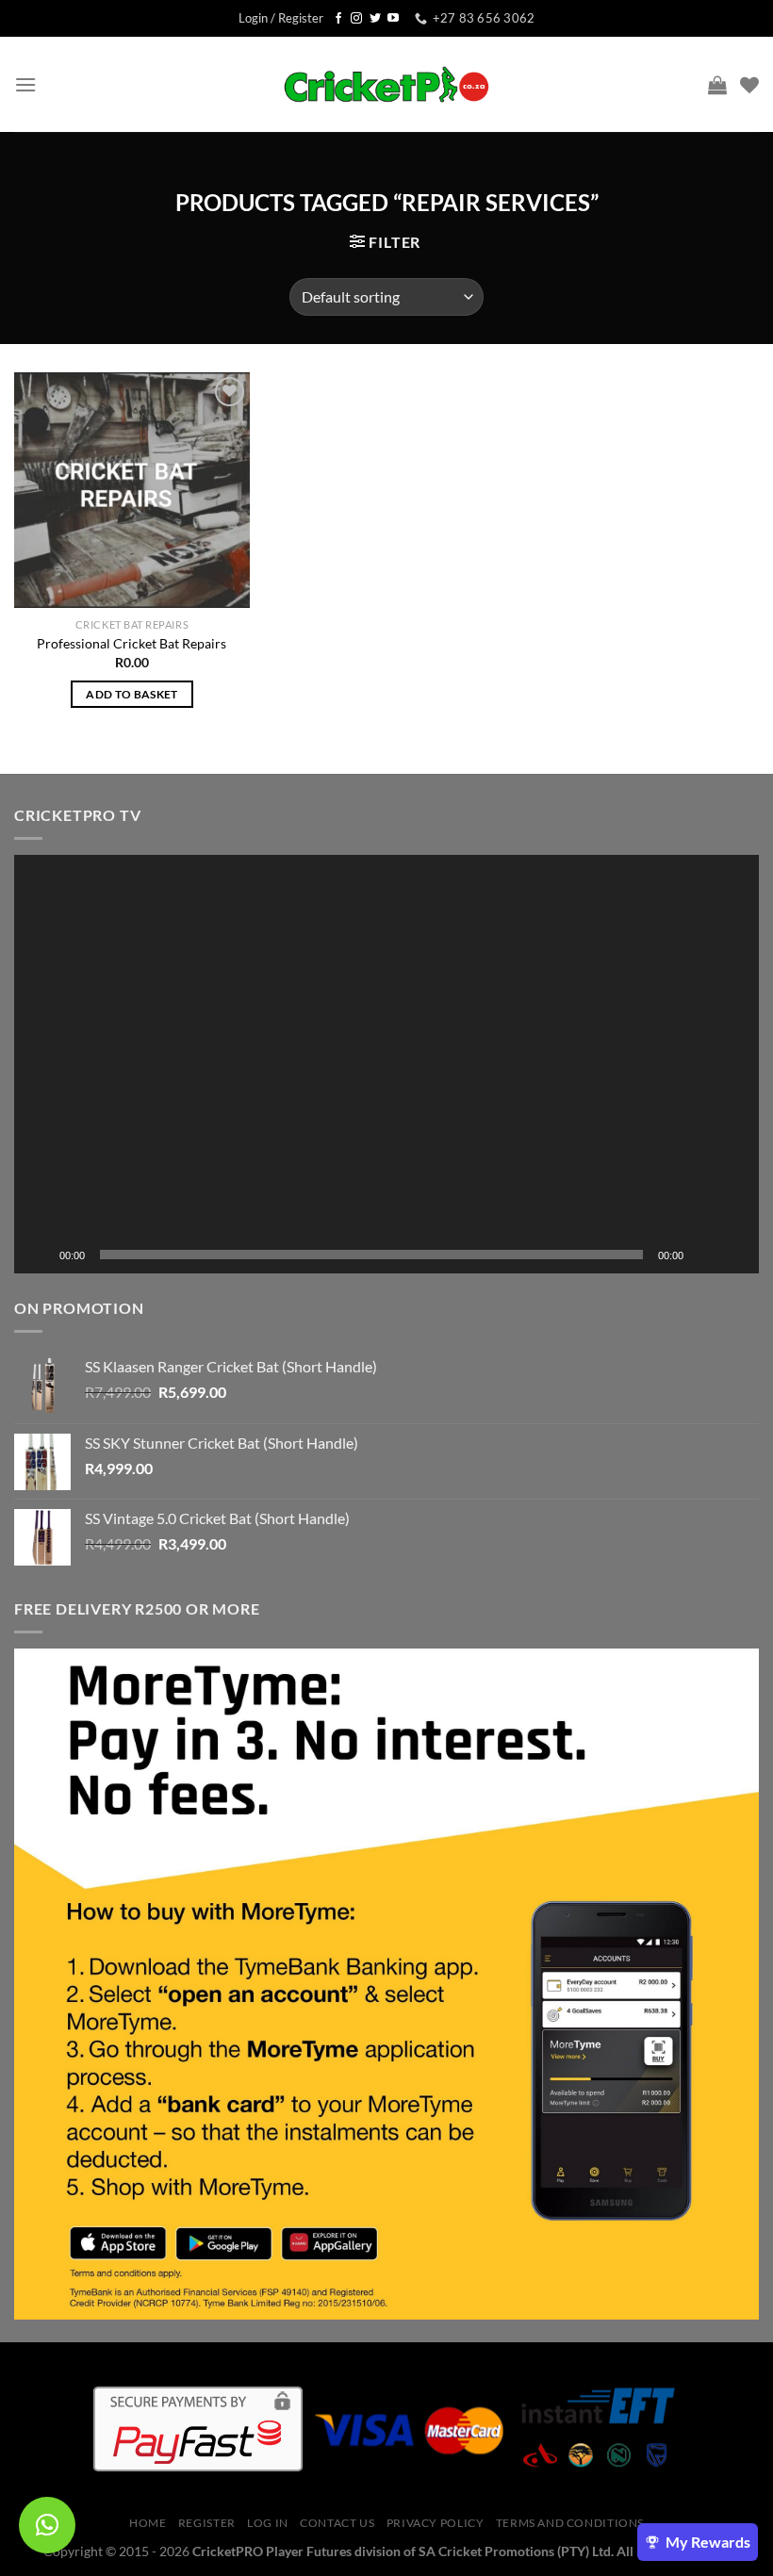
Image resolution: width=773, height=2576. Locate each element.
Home (148, 2523)
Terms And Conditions (570, 2523)
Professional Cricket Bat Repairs (132, 643)
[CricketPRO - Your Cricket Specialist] (386, 84)
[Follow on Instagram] (356, 19)
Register (207, 2523)
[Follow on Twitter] (375, 19)
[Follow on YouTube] (393, 19)
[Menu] (25, 84)
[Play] (39, 1255)
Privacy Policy (436, 2523)
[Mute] (704, 1255)
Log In (268, 2523)
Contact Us (337, 2523)
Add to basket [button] (132, 694)
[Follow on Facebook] (338, 19)
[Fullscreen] (734, 1255)
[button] (386, 1064)
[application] (386, 1064)
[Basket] (717, 85)
